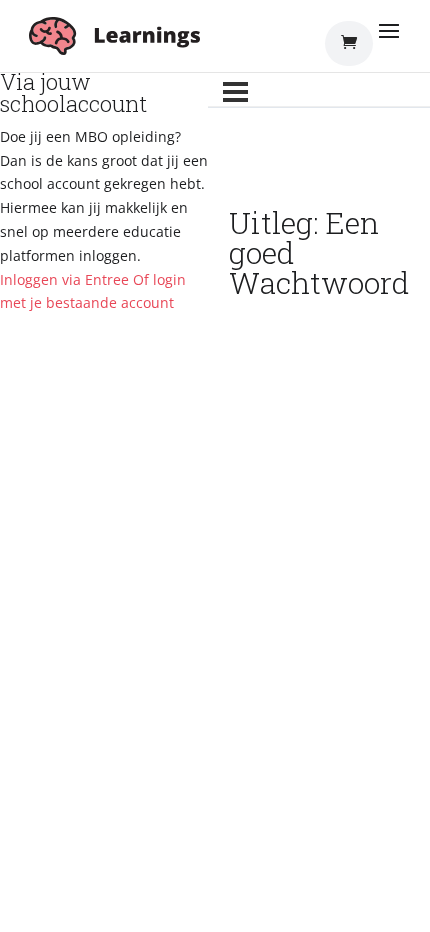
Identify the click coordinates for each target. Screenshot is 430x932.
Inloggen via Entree (64, 279)
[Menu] (235, 92)
